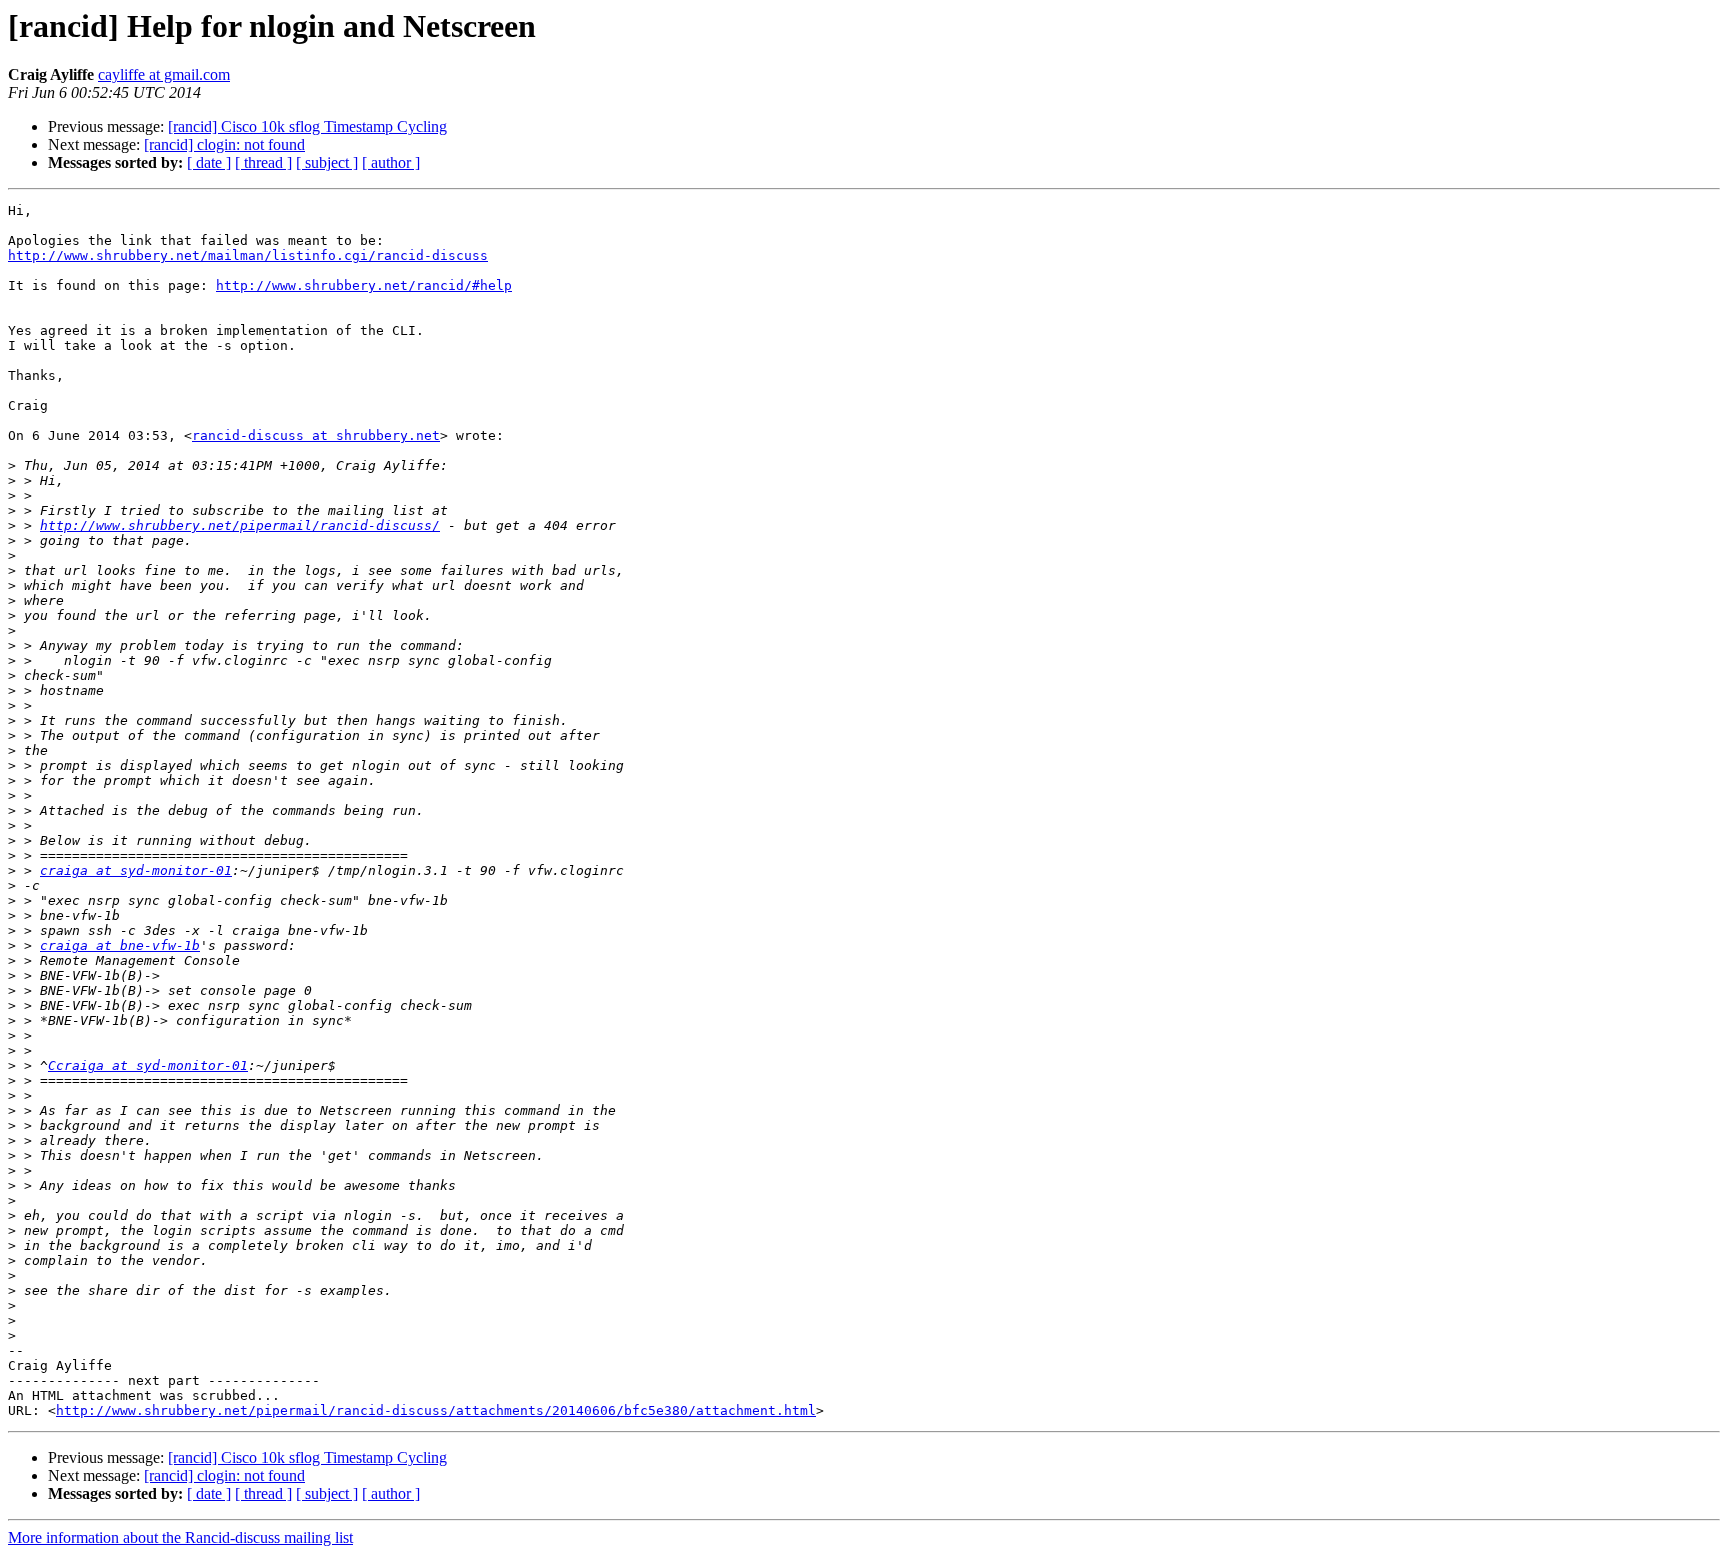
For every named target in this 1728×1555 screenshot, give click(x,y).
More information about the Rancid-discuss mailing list (180, 1537)
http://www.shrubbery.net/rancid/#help (364, 285)
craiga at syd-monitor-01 (136, 870)
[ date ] (209, 162)
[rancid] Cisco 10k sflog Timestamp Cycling (307, 126)
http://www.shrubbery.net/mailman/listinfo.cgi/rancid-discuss (248, 255)
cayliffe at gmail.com (164, 74)
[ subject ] (327, 162)
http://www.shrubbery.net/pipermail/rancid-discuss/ (240, 525)
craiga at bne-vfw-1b (120, 945)
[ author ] (391, 162)
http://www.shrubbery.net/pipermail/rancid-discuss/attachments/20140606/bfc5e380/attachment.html (436, 1410)
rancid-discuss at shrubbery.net (316, 435)
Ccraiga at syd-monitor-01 (148, 1065)
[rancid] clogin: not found (224, 144)
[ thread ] (263, 162)
